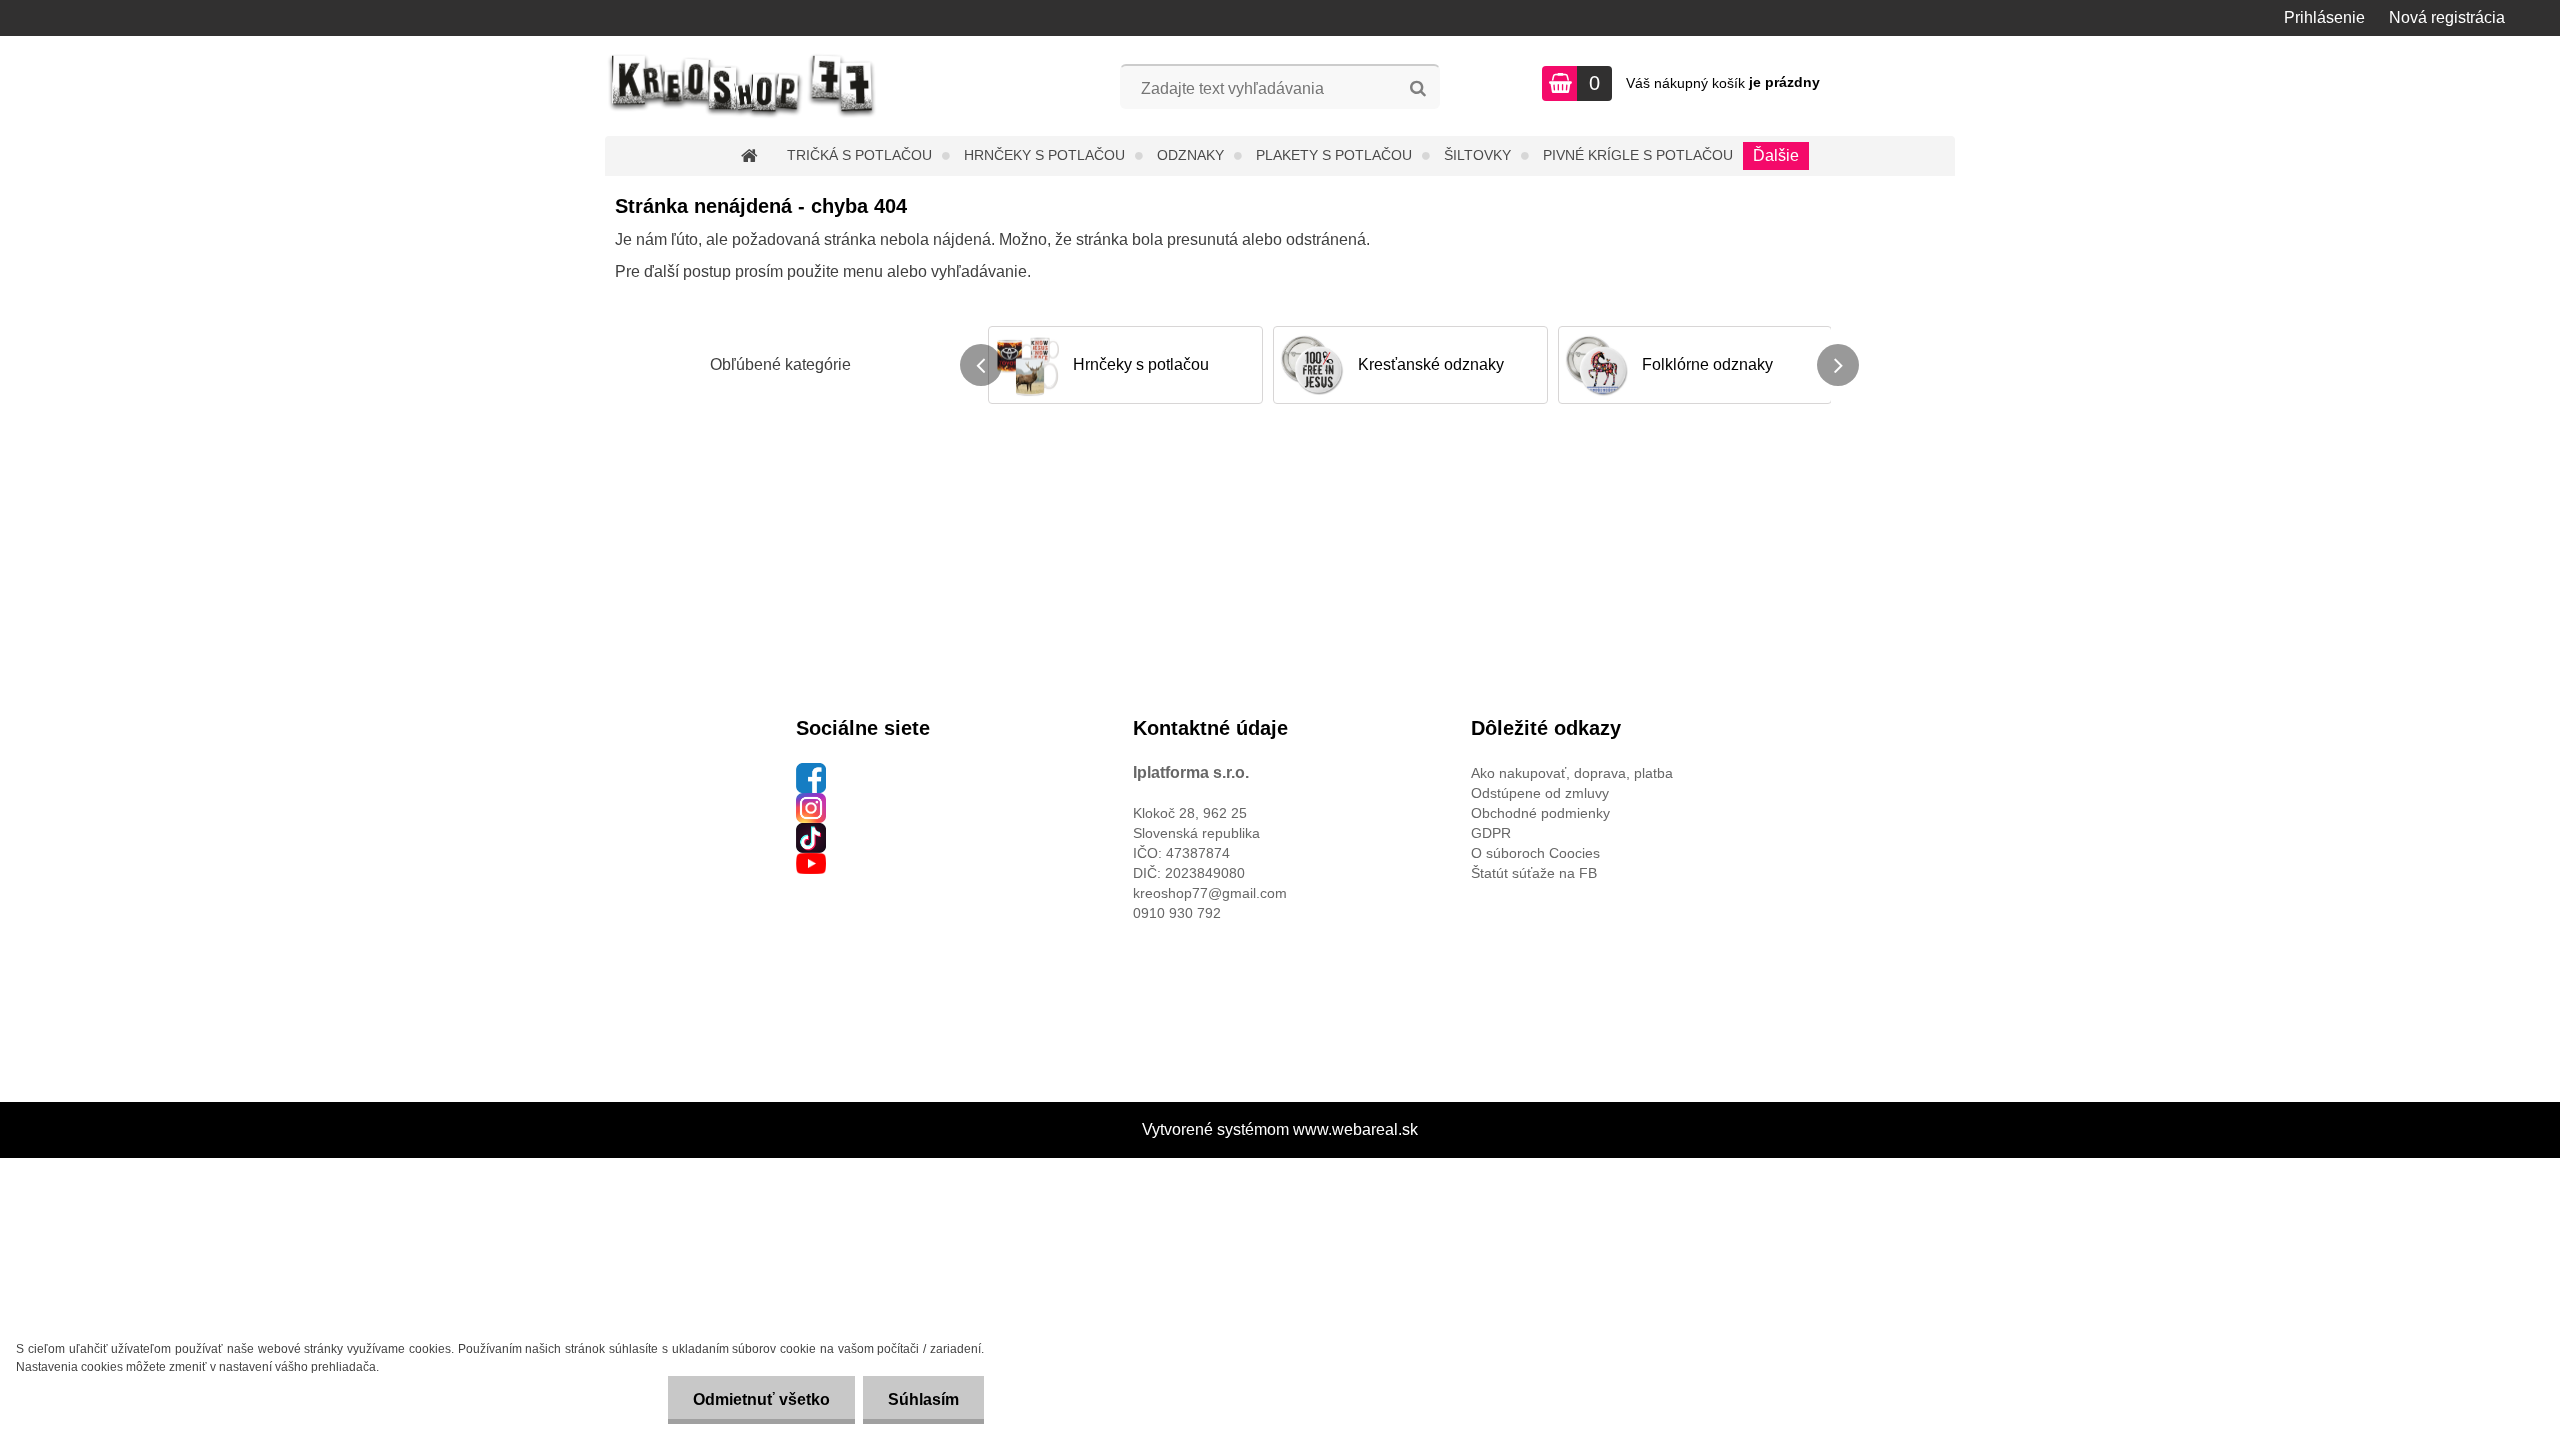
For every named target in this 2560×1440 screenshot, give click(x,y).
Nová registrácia (2447, 17)
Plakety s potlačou (1334, 155)
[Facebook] (811, 773)
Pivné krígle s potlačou (1638, 155)
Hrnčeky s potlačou (1044, 155)
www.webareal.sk (1355, 1129)
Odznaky (1190, 155)
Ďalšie (1776, 155)
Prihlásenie (2324, 17)
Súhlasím (923, 1399)
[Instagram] (811, 803)
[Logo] (742, 86)
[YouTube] (811, 863)
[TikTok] (811, 833)
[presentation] (981, 365)
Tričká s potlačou (859, 155)
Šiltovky (1477, 155)
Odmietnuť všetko (761, 1399)
